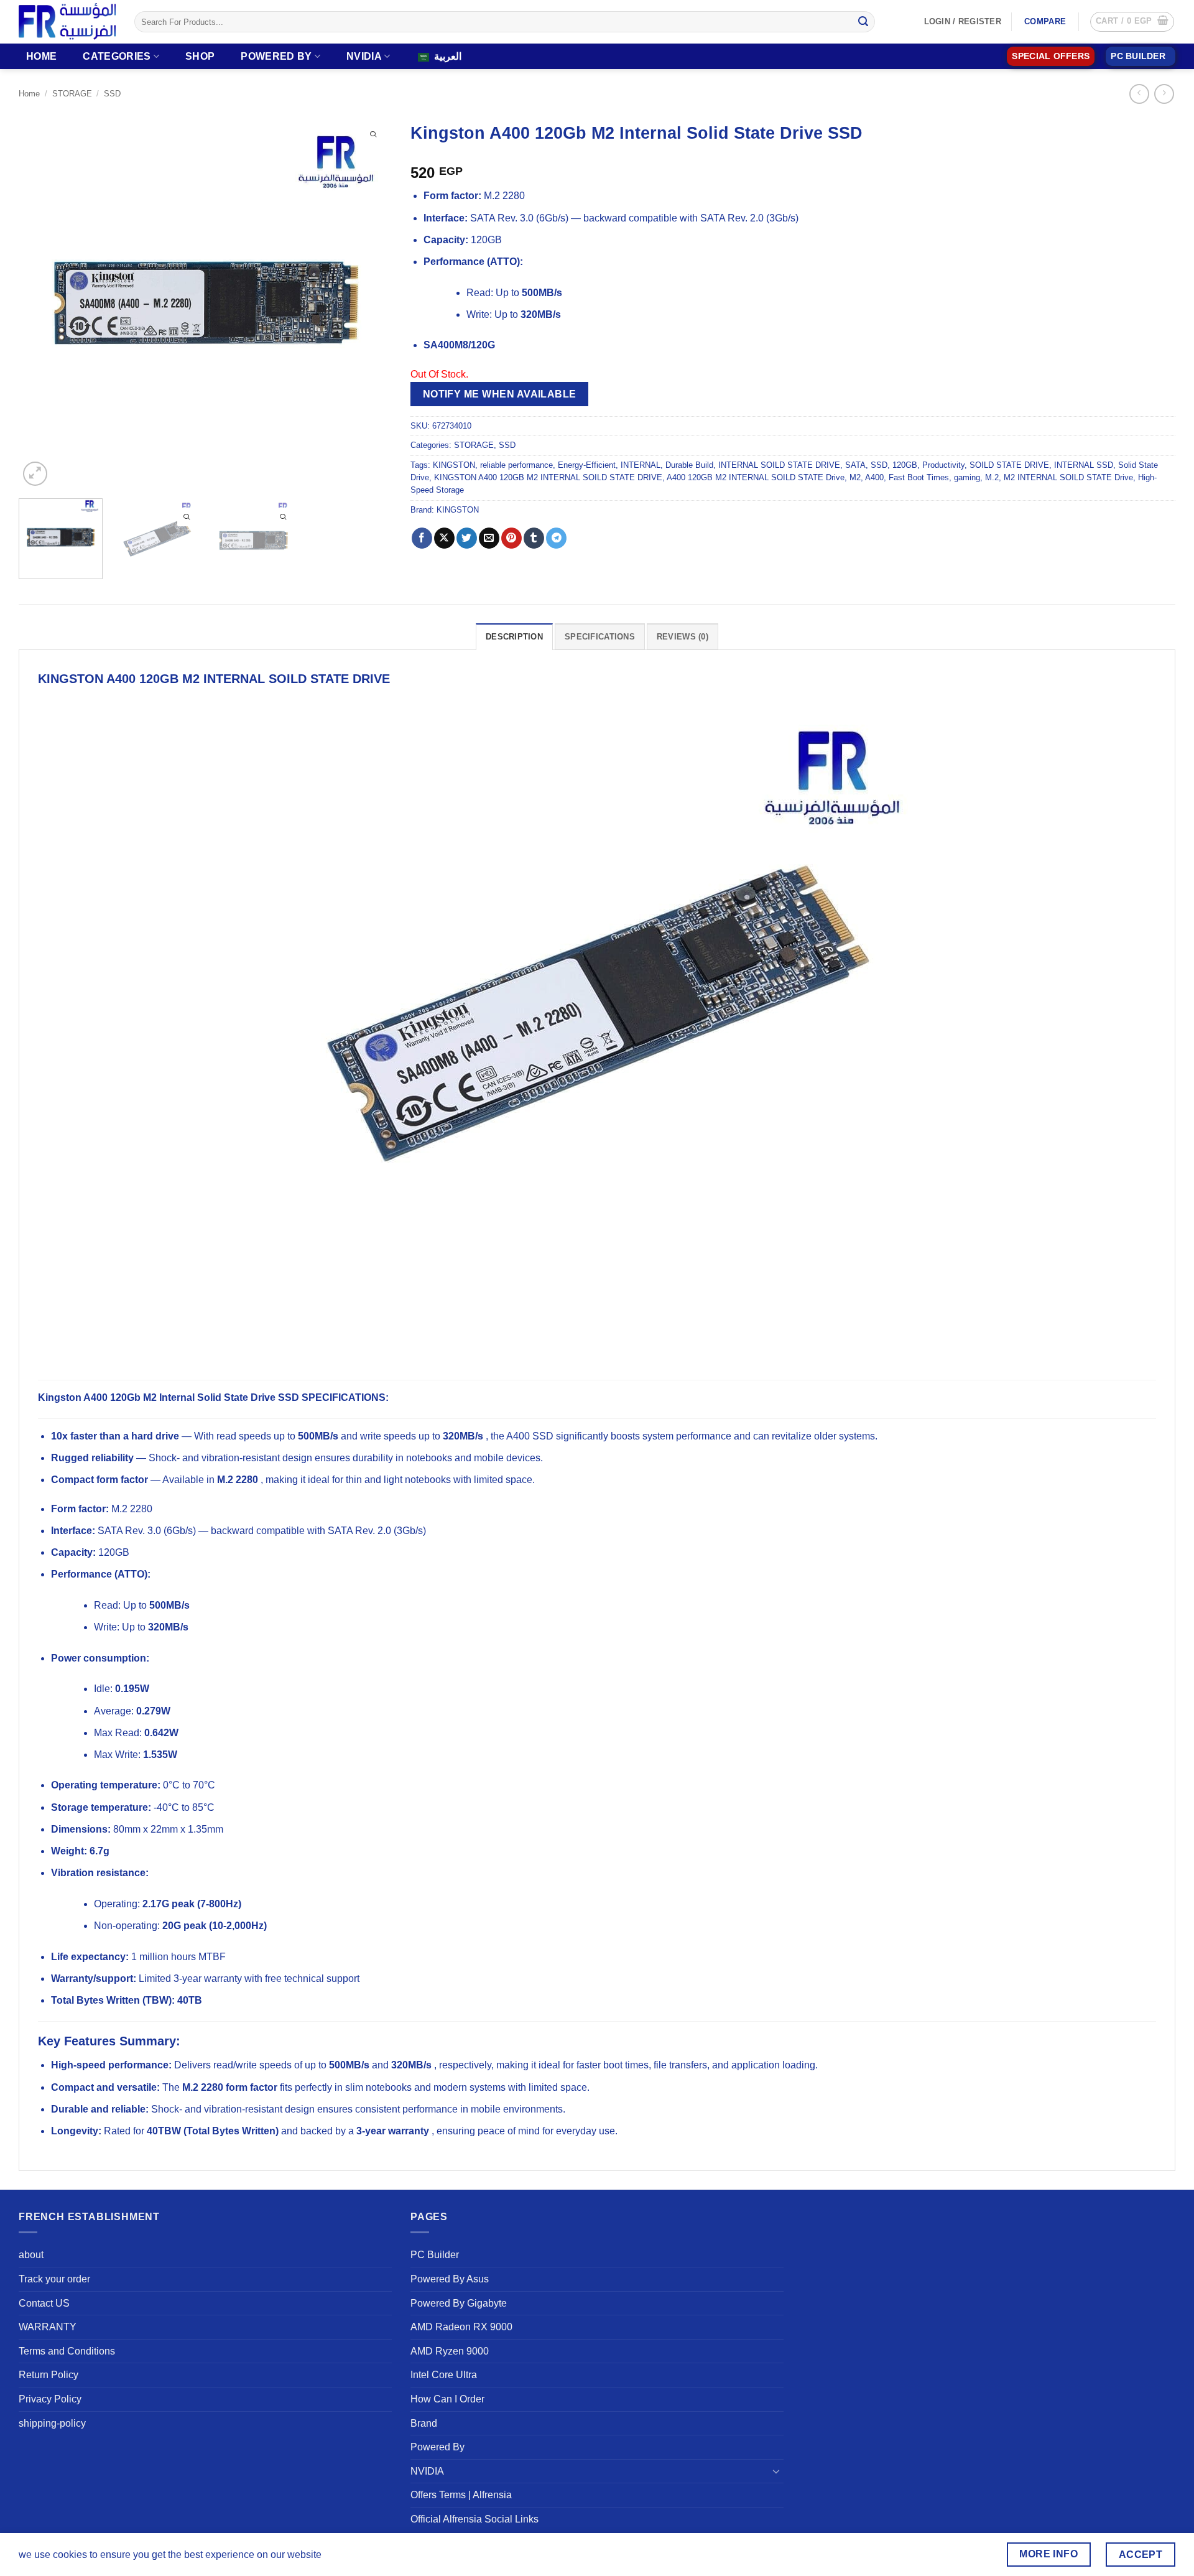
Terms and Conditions (67, 2351)
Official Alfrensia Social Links (474, 2519)
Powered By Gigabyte (459, 2303)
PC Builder (435, 2255)
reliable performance (516, 465)
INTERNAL (641, 465)
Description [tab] (514, 637)
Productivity (943, 465)
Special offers (1051, 56)
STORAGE (72, 94)
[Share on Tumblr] (534, 538)
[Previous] (42, 302)
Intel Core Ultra (444, 2375)
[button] (1132, 22)
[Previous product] (1164, 94)
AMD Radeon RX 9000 (461, 2327)
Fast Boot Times (919, 477)
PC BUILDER (1138, 56)
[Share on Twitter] (467, 538)
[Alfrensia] (67, 21)
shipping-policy (52, 2423)
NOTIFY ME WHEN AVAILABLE (500, 394)
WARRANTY (48, 2327)
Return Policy (49, 2375)
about (31, 2255)
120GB (905, 465)
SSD (112, 94)
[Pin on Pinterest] (511, 538)
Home (41, 56)
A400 (874, 477)
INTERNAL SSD (1084, 465)
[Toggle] (776, 2471)
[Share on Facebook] (422, 538)
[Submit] (863, 22)
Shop (200, 56)
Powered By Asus (450, 2279)
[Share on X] (444, 538)
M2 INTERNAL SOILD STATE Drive (1068, 477)
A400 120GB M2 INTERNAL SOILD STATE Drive (756, 477)
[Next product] (1139, 94)
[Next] (369, 302)
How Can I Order (447, 2399)
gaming (967, 477)
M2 (855, 477)
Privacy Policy (50, 2399)
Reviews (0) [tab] (683, 637)
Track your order (54, 2279)
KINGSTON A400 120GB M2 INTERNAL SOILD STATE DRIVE (548, 477)
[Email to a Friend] (489, 538)
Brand (424, 2423)
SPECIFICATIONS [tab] (600, 637)
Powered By (276, 56)
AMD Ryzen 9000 (450, 2351)
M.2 (992, 477)
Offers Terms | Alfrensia (461, 2495)
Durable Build (689, 465)
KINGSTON (454, 465)
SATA (855, 465)
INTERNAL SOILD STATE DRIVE (779, 465)
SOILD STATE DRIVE (1009, 465)
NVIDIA (364, 56)
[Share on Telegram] (556, 538)
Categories (117, 56)
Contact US (44, 2303)
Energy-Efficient (587, 465)
